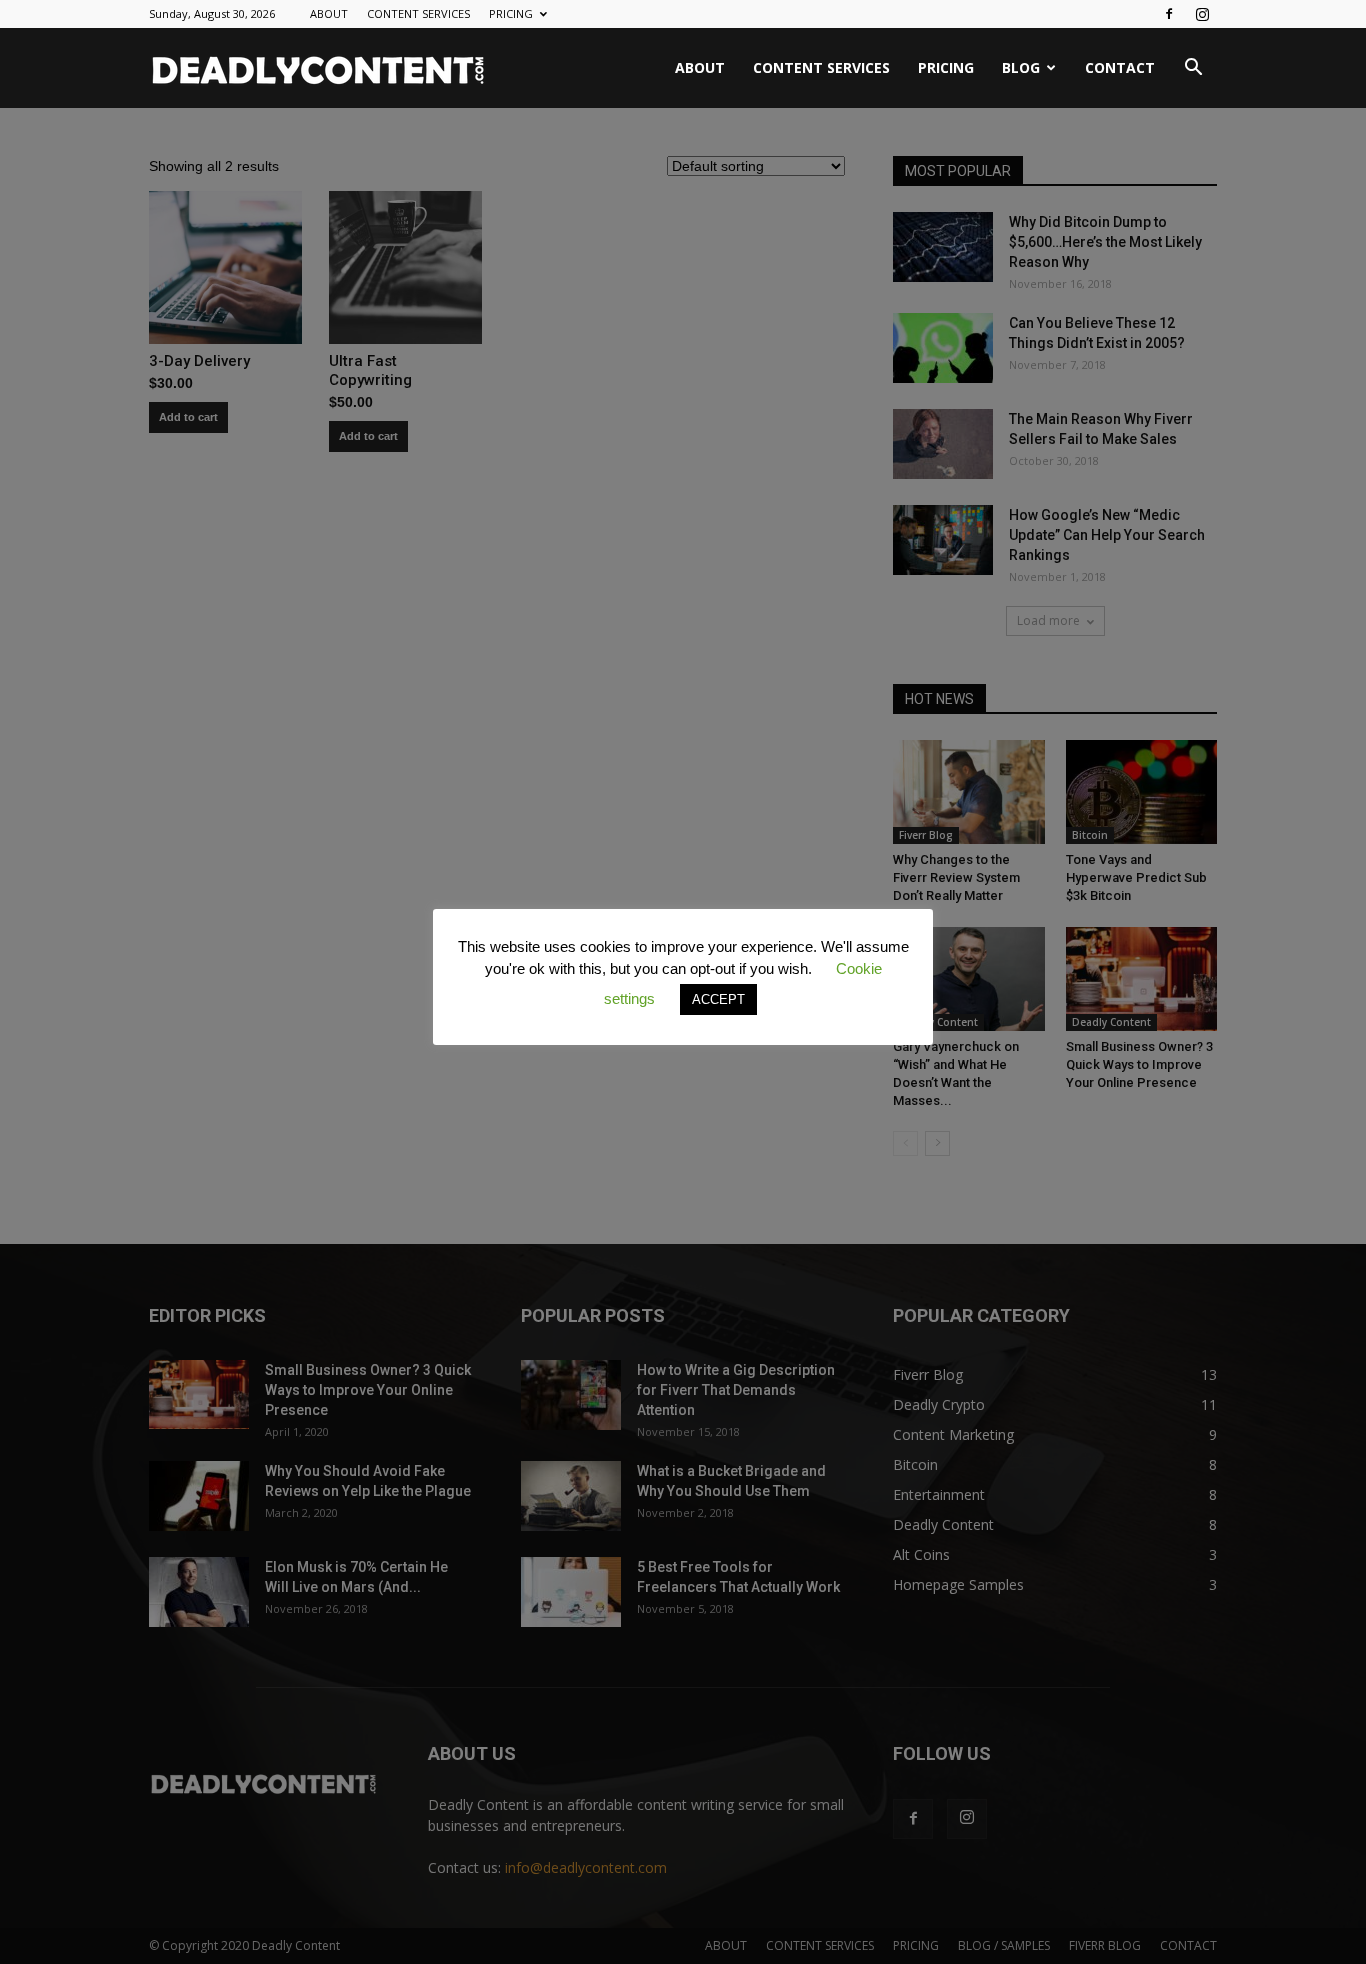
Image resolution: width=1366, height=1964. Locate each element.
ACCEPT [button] (718, 999)
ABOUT (329, 13)
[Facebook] (1169, 14)
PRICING (511, 13)
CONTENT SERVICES (418, 13)
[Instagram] (1202, 14)
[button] (1193, 69)
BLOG (1021, 67)
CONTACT (1120, 67)
